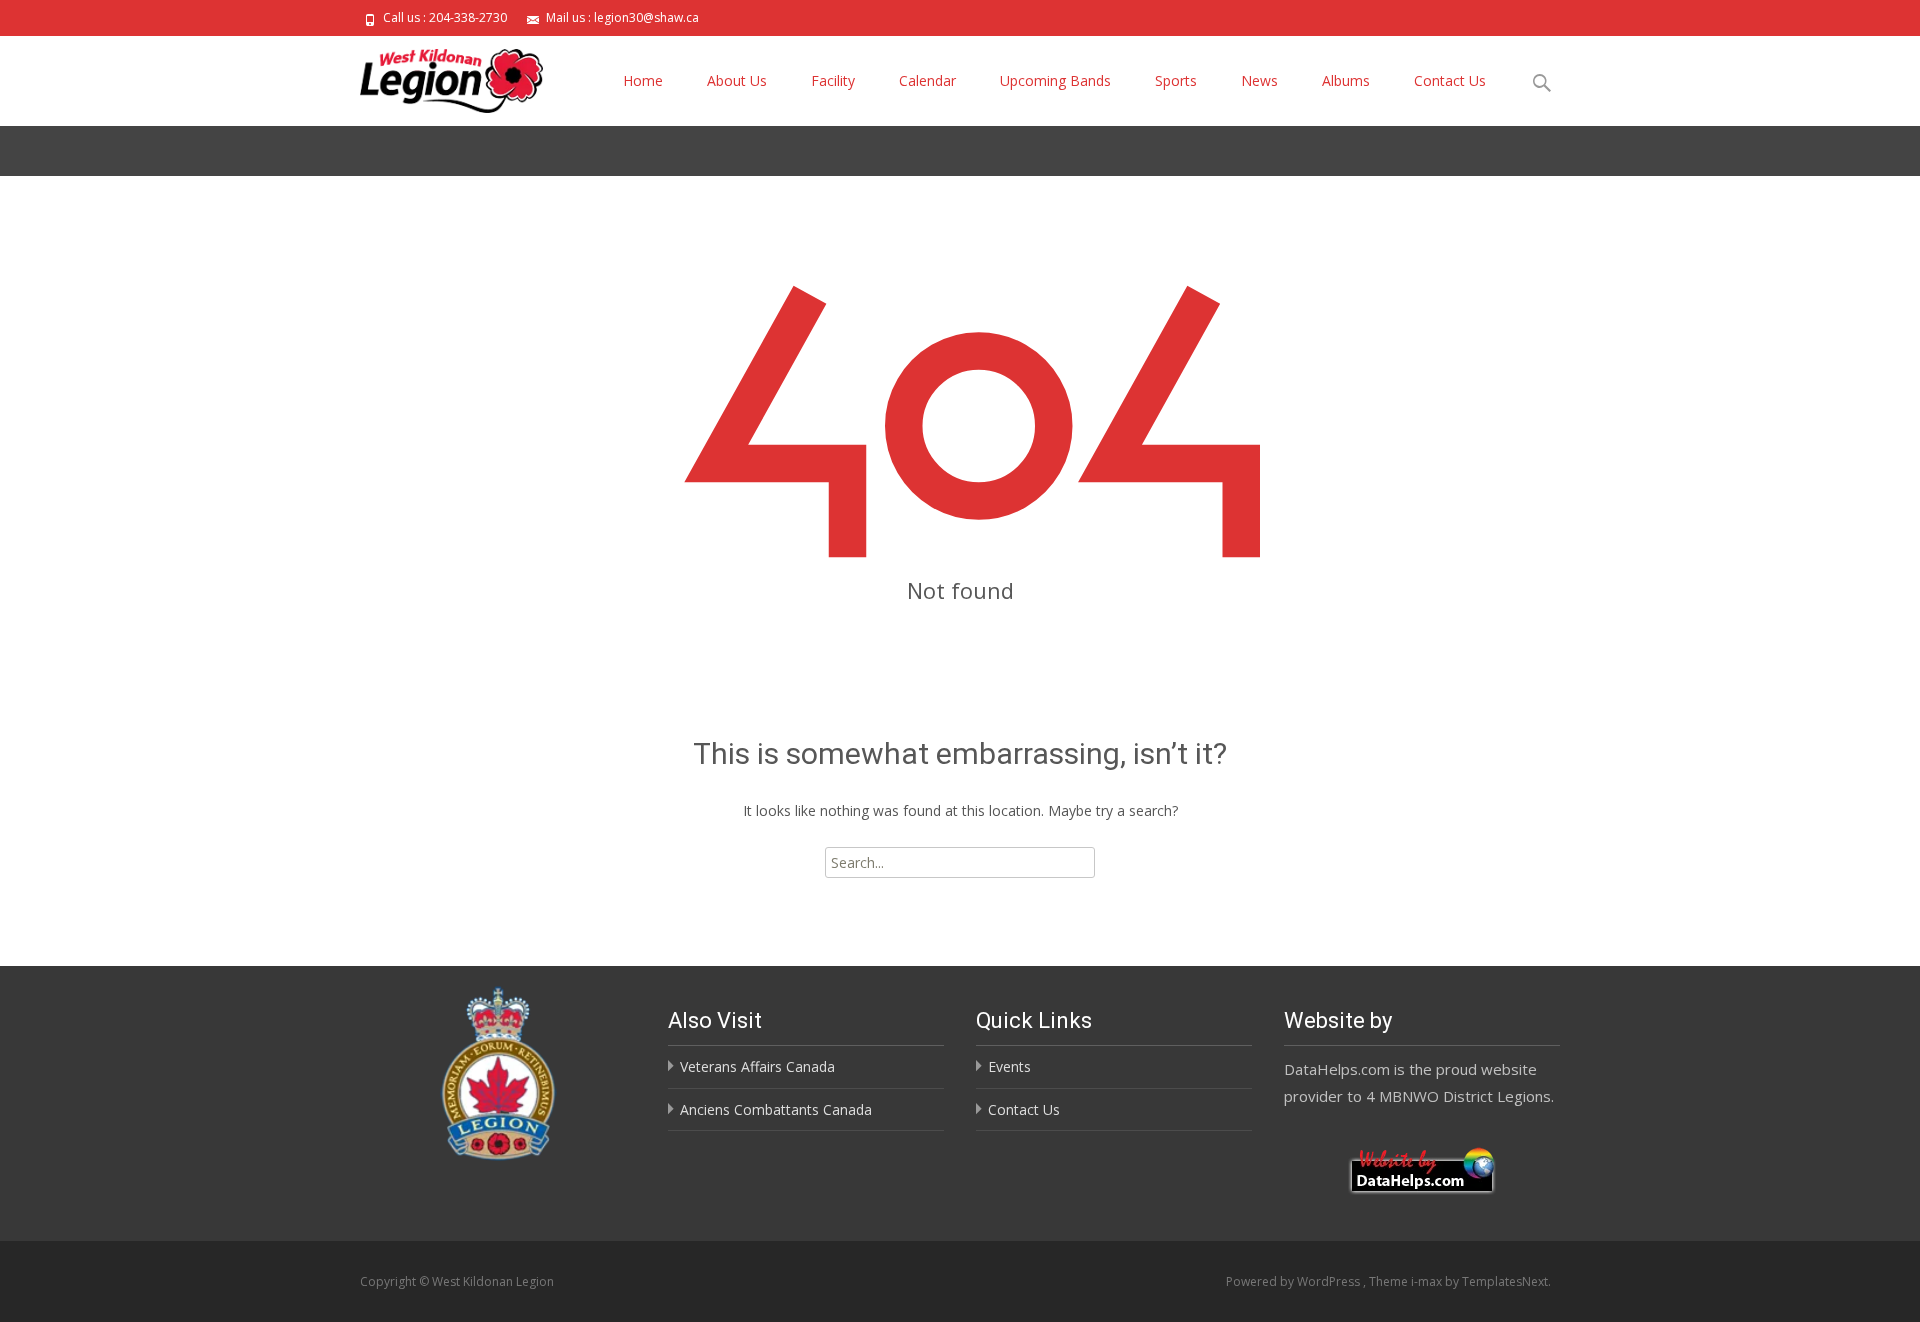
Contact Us (1450, 80)
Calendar (927, 80)
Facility (833, 80)
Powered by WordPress (1294, 1281)
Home (643, 80)
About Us (737, 80)
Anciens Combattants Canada (776, 1109)
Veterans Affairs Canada (757, 1066)
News (1259, 80)
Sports (1176, 80)
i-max (1428, 1281)
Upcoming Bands (1055, 80)
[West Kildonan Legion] (435, 76)
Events (1009, 1066)
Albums (1346, 80)
